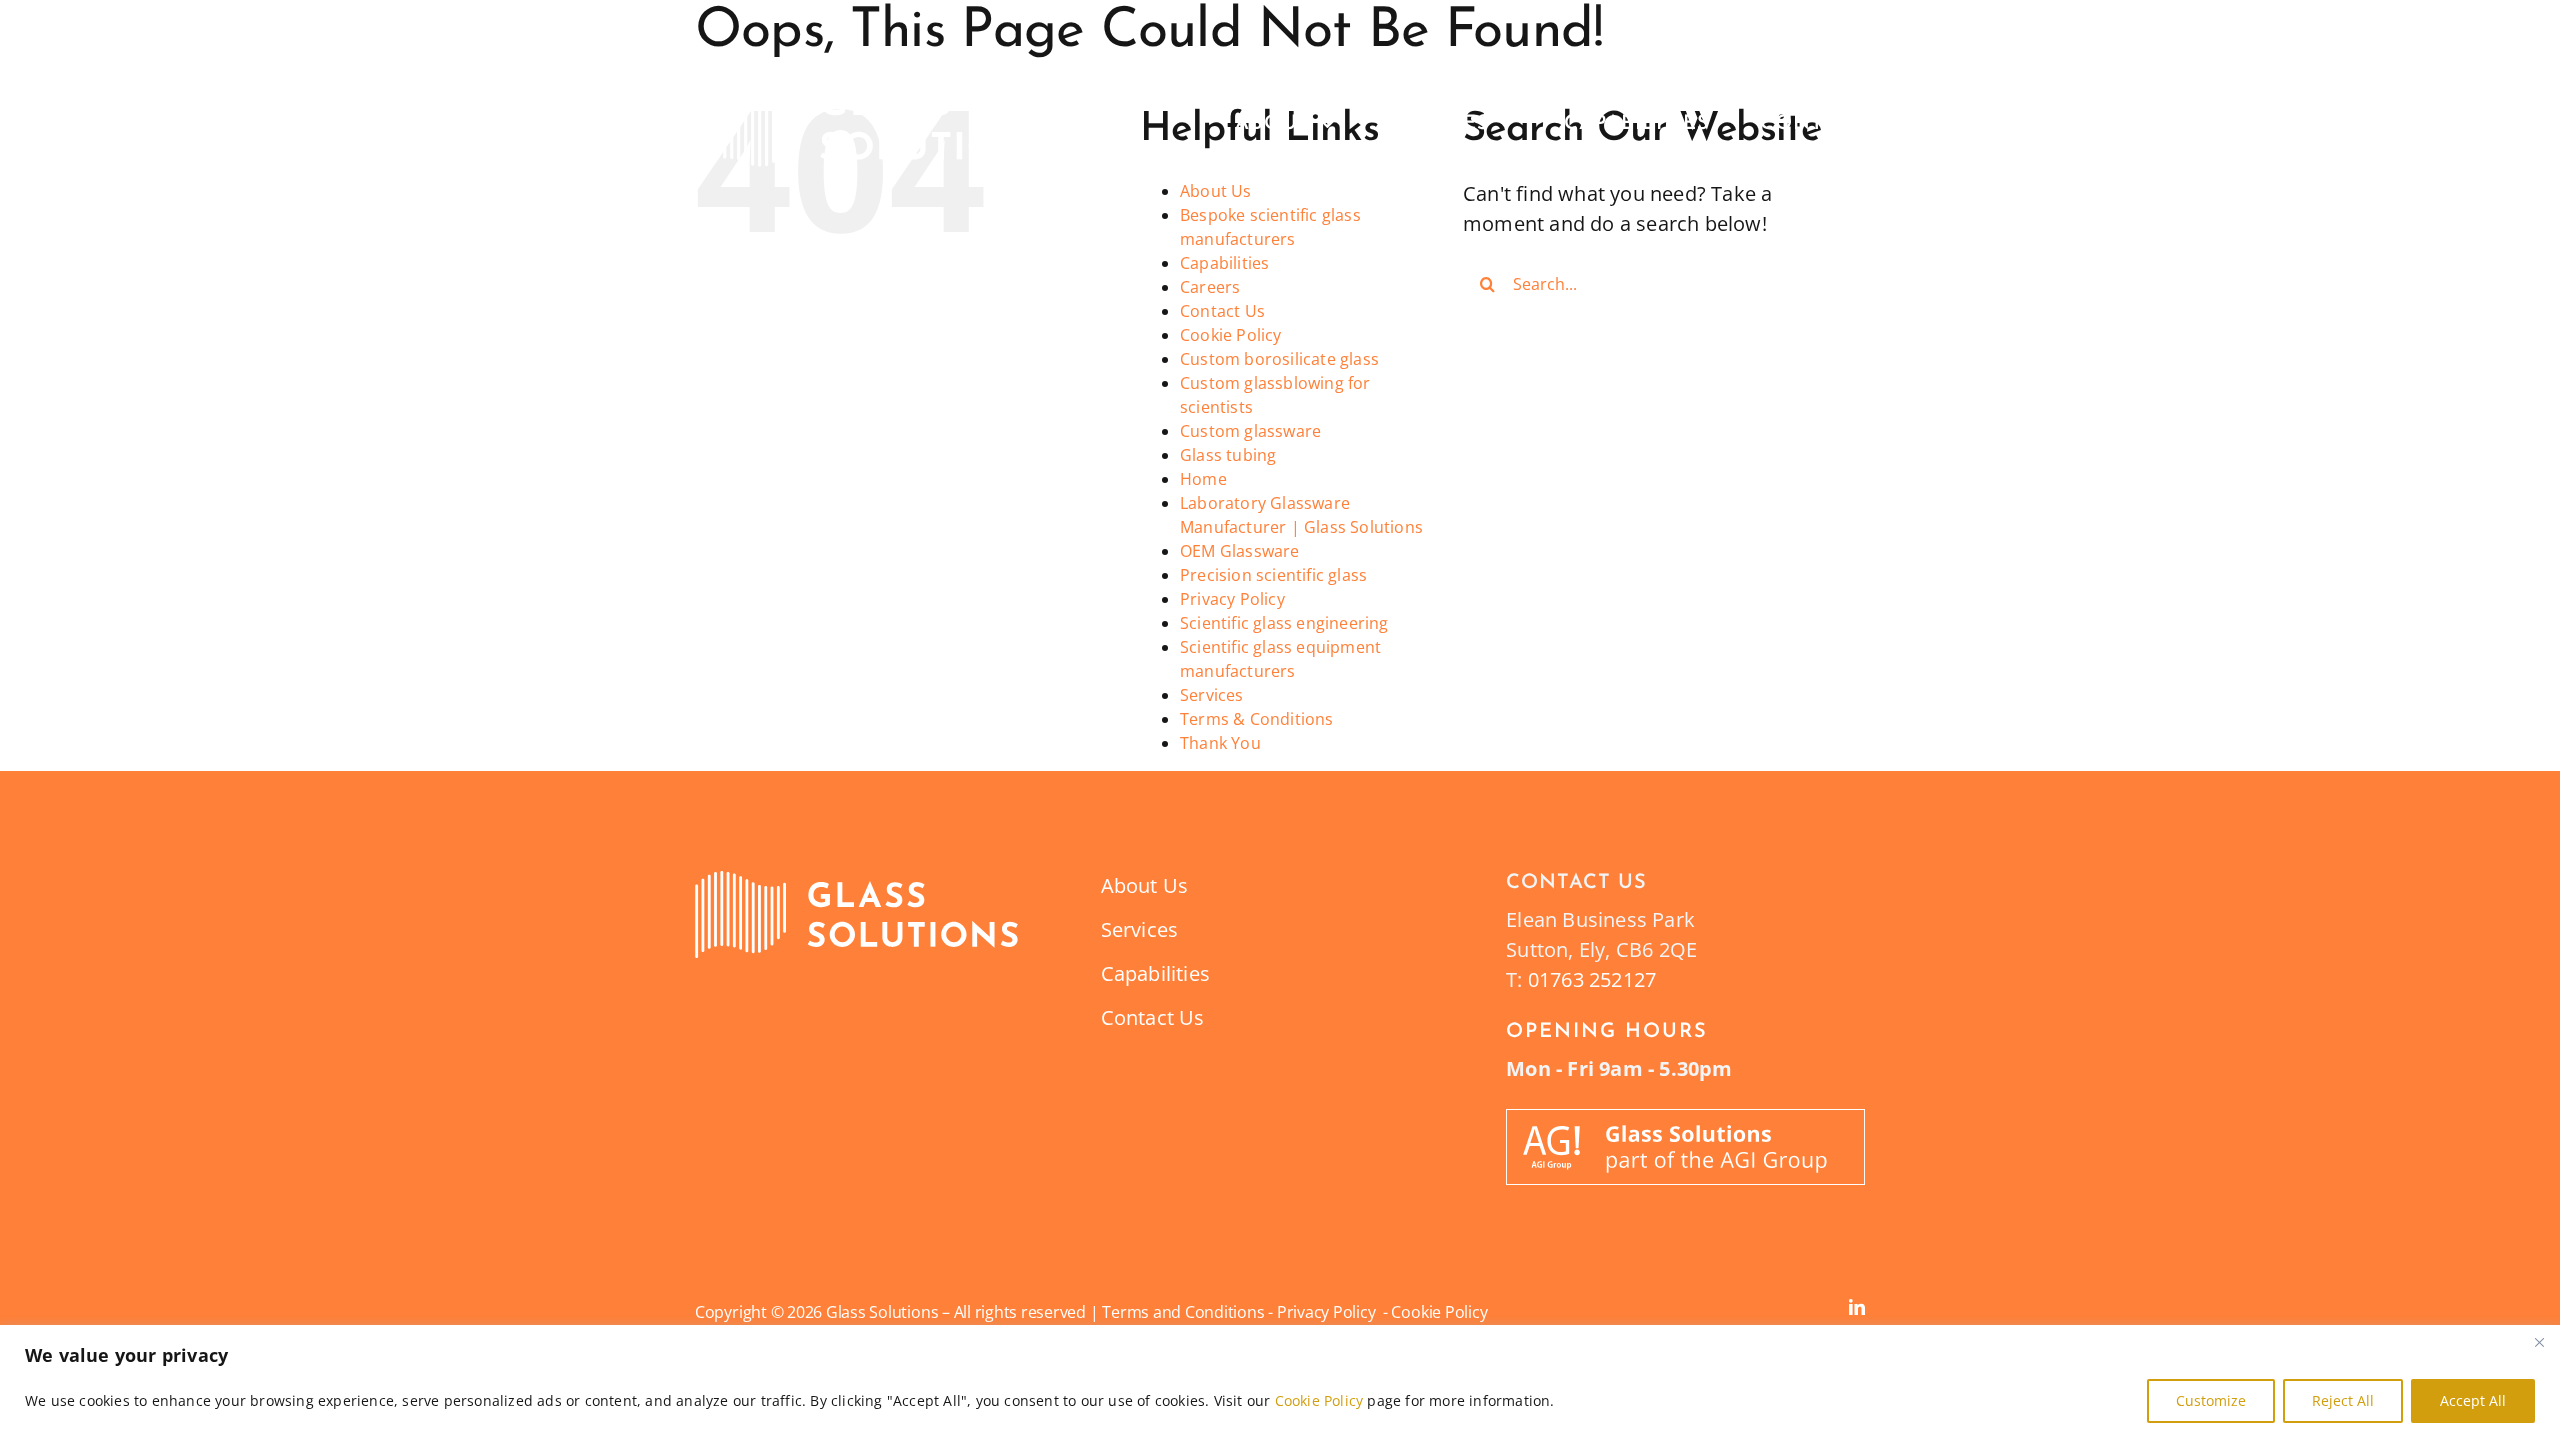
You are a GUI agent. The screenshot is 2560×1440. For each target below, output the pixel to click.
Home (1203, 479)
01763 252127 (1592, 979)
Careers (1210, 287)
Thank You (1220, 743)
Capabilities (1224, 263)
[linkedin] (1857, 1307)
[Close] (2539, 1342)
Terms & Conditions (1257, 719)
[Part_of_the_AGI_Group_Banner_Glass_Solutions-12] (1685, 1118)
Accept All (2473, 1400)
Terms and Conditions (1183, 1312)
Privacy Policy (1232, 599)
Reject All (2343, 1400)
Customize (2211, 1400)
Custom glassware (1250, 431)
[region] (1280, 1382)
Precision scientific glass (1273, 575)
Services (1212, 695)
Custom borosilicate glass (1279, 359)
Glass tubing (1228, 455)
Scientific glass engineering (1284, 623)
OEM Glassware (1240, 551)
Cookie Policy (1319, 1400)
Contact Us (1222, 311)
